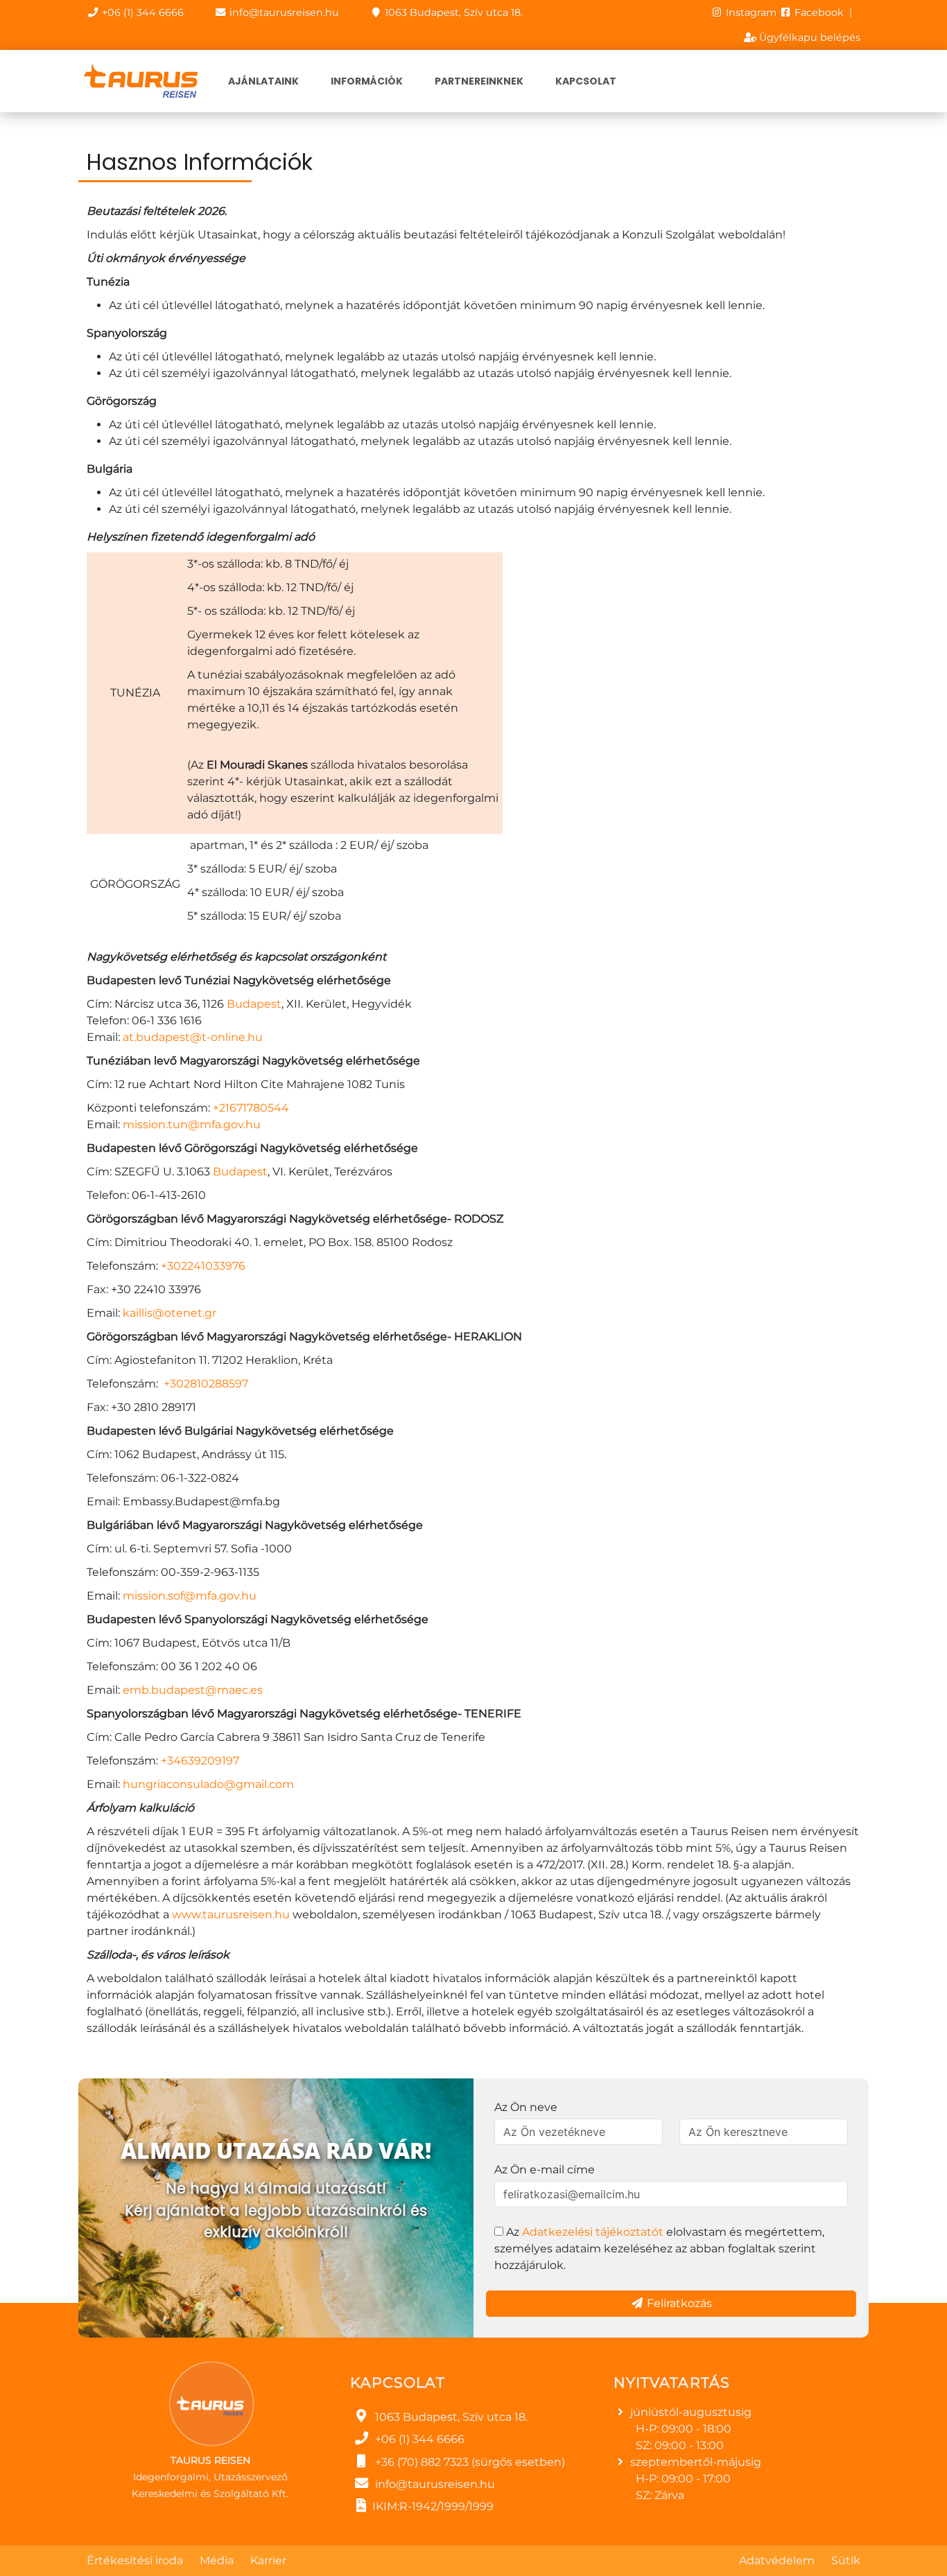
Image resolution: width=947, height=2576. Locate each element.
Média (217, 2560)
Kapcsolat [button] (586, 81)
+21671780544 (251, 1108)
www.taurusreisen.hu (231, 1915)
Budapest (254, 1004)
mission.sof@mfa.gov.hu (190, 1596)
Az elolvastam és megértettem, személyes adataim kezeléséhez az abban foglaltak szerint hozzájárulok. (659, 2249)
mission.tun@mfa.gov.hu (192, 1124)
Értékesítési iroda (135, 2560)
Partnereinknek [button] (479, 81)
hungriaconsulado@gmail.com (208, 1784)
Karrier (268, 2560)
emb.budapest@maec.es (193, 1690)
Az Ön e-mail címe (545, 2170)
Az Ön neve (526, 2107)
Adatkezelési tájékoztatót (593, 2232)
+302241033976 (203, 1266)
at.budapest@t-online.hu (193, 1037)
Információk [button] (367, 81)
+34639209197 (200, 1761)
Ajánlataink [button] (263, 81)
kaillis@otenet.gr (170, 1313)
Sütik (846, 2560)
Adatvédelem (777, 2560)
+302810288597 (206, 1384)
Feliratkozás (678, 2303)
